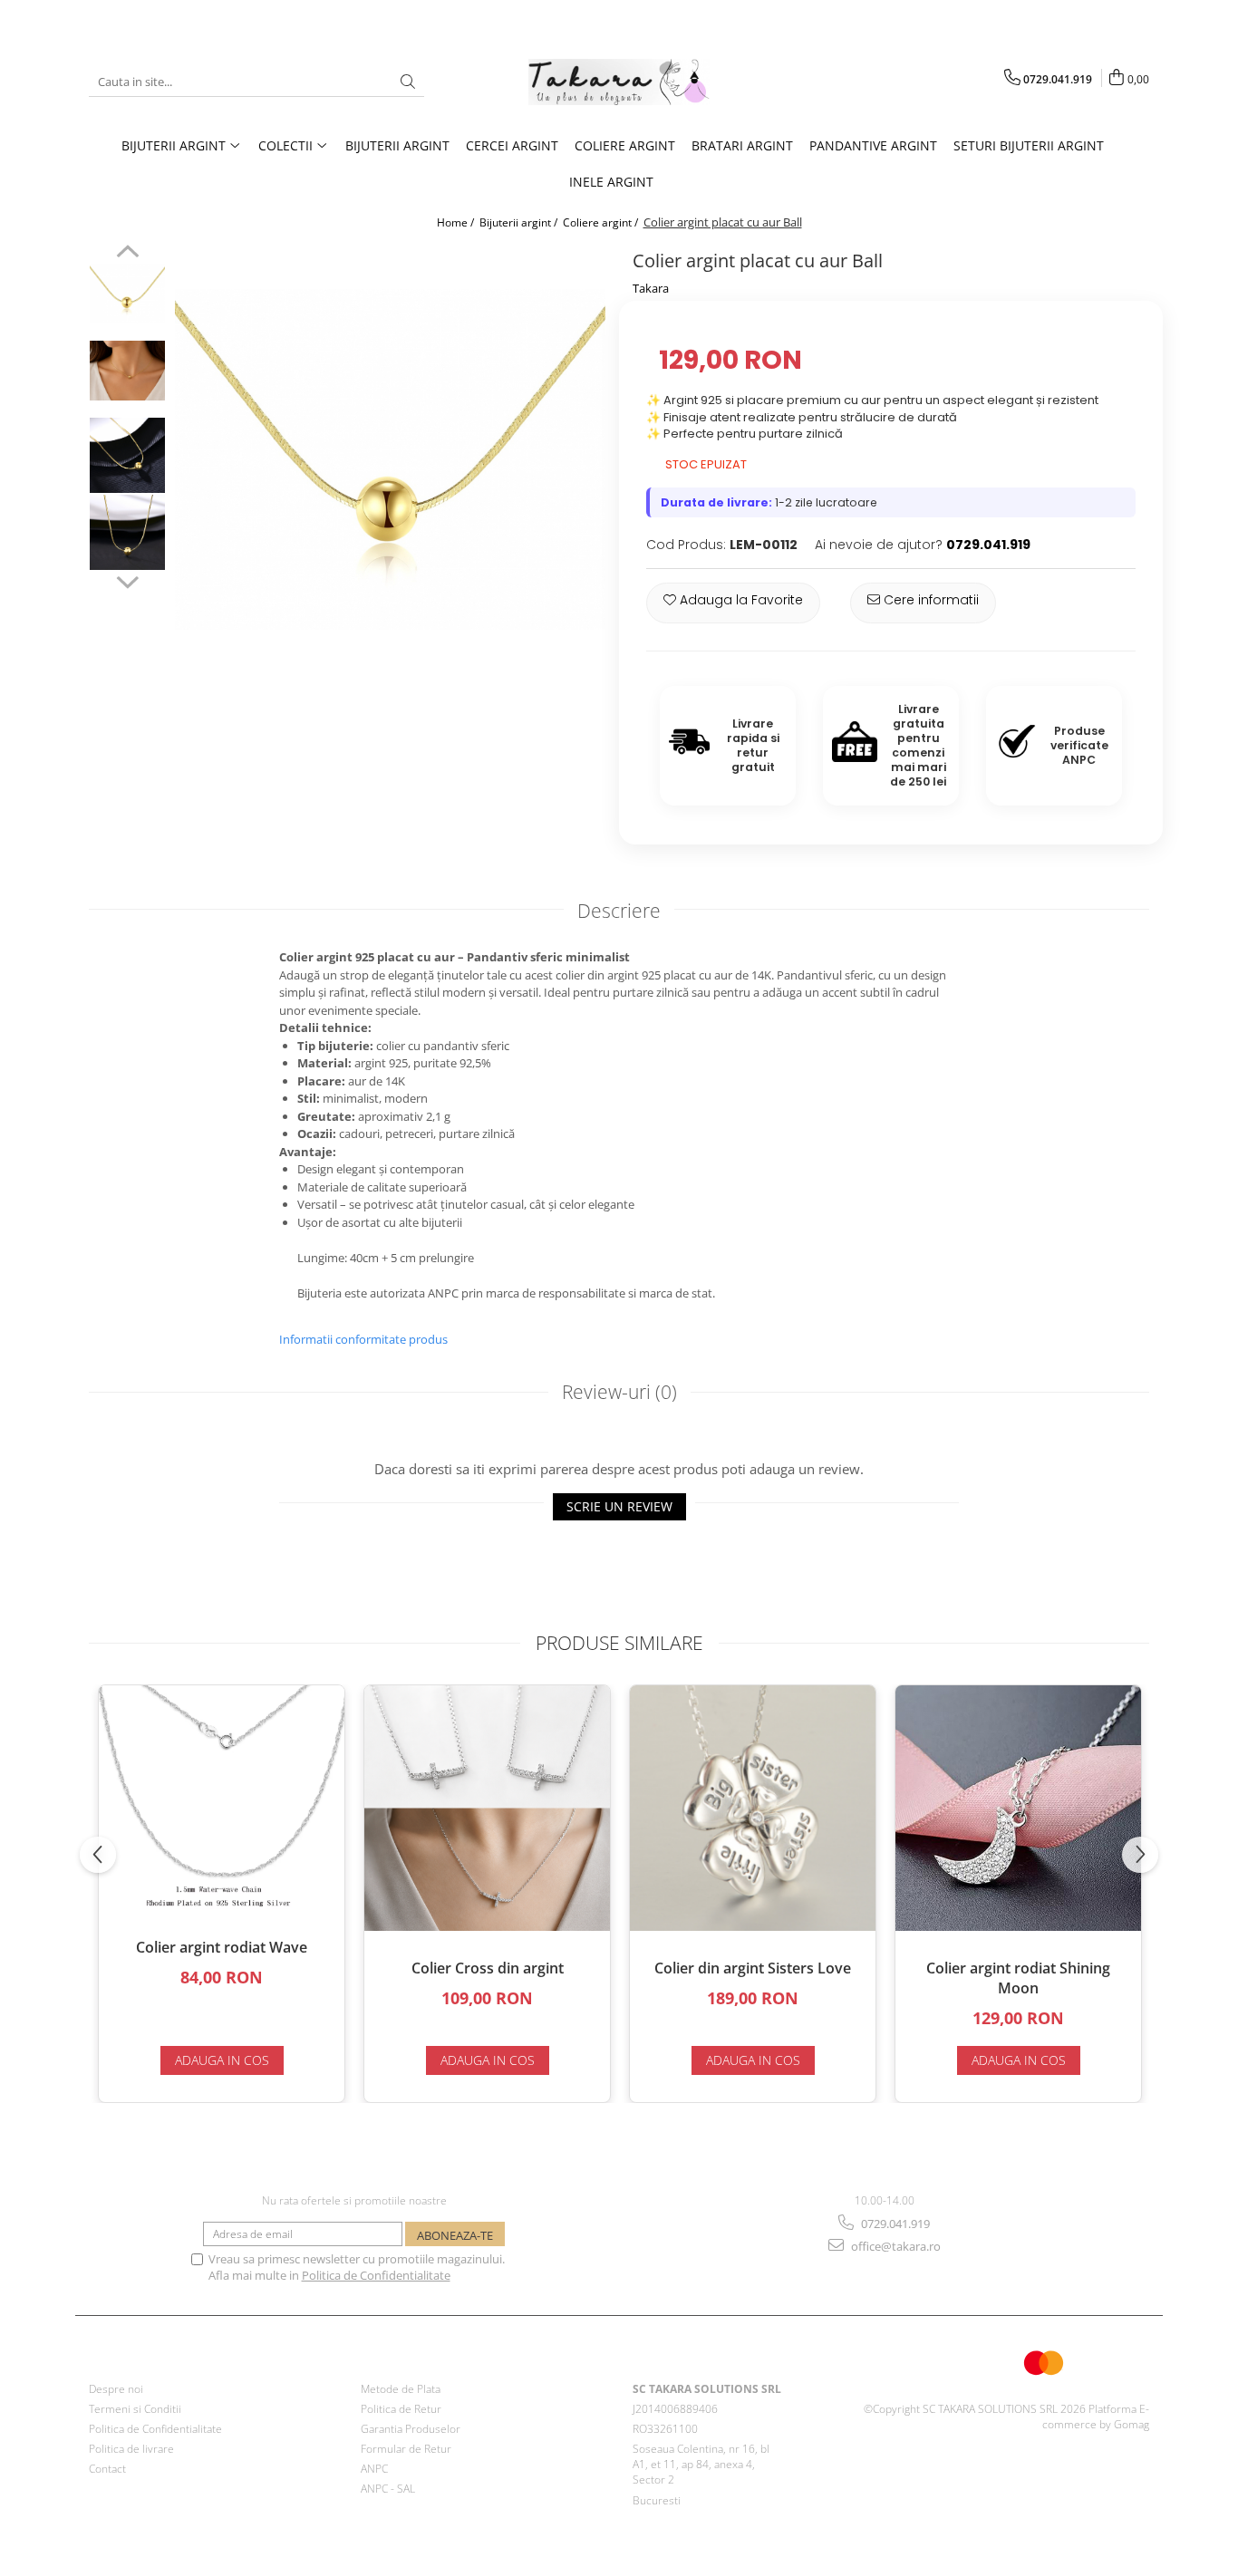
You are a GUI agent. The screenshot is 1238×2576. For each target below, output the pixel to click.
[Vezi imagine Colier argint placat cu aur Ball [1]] (127, 371)
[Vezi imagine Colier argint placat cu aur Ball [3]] (127, 532)
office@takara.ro (895, 2246)
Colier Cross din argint (488, 1968)
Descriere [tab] (619, 911)
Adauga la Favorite (740, 600)
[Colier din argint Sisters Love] (753, 1808)
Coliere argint (625, 145)
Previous (127, 254)
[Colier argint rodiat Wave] (222, 1798)
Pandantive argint (873, 145)
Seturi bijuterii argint (1029, 145)
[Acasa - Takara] (619, 82)
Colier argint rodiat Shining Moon (1018, 1978)
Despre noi (116, 2389)
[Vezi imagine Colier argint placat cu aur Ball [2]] (127, 455)
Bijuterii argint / (520, 222)
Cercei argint (512, 145)
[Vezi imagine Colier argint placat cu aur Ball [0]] (127, 294)
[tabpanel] (390, 459)
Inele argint (611, 182)
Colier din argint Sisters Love (753, 1968)
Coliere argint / (602, 222)
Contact (107, 2469)
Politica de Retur (401, 2409)
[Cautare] (408, 82)
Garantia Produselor (411, 2429)
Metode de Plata (401, 2389)
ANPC (374, 2469)
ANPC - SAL (388, 2489)
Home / (457, 222)
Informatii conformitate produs (363, 1339)
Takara (651, 288)
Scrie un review (619, 1506)
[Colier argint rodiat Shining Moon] (1018, 1808)
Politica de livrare (131, 2449)
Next (127, 580)
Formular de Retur (406, 2449)
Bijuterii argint (397, 145)
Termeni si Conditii (135, 2409)
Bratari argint (742, 145)
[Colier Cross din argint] (487, 1808)
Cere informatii (929, 600)
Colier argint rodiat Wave (222, 1947)
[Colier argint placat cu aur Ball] (390, 459)
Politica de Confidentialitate (376, 2275)
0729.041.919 (894, 2224)
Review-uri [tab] (619, 1392)
